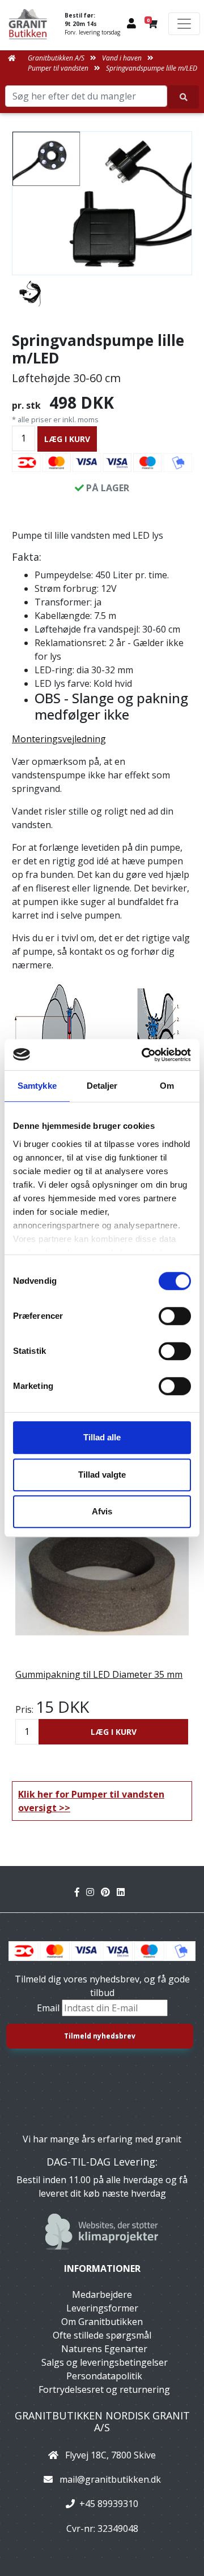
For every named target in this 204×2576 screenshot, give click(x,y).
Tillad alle (102, 1437)
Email (49, 2008)
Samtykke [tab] (37, 1086)
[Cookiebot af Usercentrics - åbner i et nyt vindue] (144, 1055)
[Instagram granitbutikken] (93, 1892)
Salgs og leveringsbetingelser (105, 2362)
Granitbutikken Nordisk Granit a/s (102, 2422)
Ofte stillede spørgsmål (102, 2335)
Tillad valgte (102, 1475)
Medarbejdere (102, 2294)
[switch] (175, 1316)
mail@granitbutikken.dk (110, 2479)
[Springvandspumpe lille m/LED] (102, 203)
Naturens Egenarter (104, 2349)
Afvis (102, 1511)
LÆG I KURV (67, 439)
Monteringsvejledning (59, 739)
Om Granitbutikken (102, 2322)
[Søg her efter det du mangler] (183, 97)
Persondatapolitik (104, 2376)
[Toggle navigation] (184, 24)
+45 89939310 (109, 2504)
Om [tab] (167, 1086)
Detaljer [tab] (102, 1086)
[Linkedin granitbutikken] (123, 1892)
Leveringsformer (102, 2308)
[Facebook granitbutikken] (80, 1892)
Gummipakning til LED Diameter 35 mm (99, 1674)
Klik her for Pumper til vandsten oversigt (91, 1801)
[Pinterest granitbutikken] (109, 1892)
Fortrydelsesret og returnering (104, 2389)
